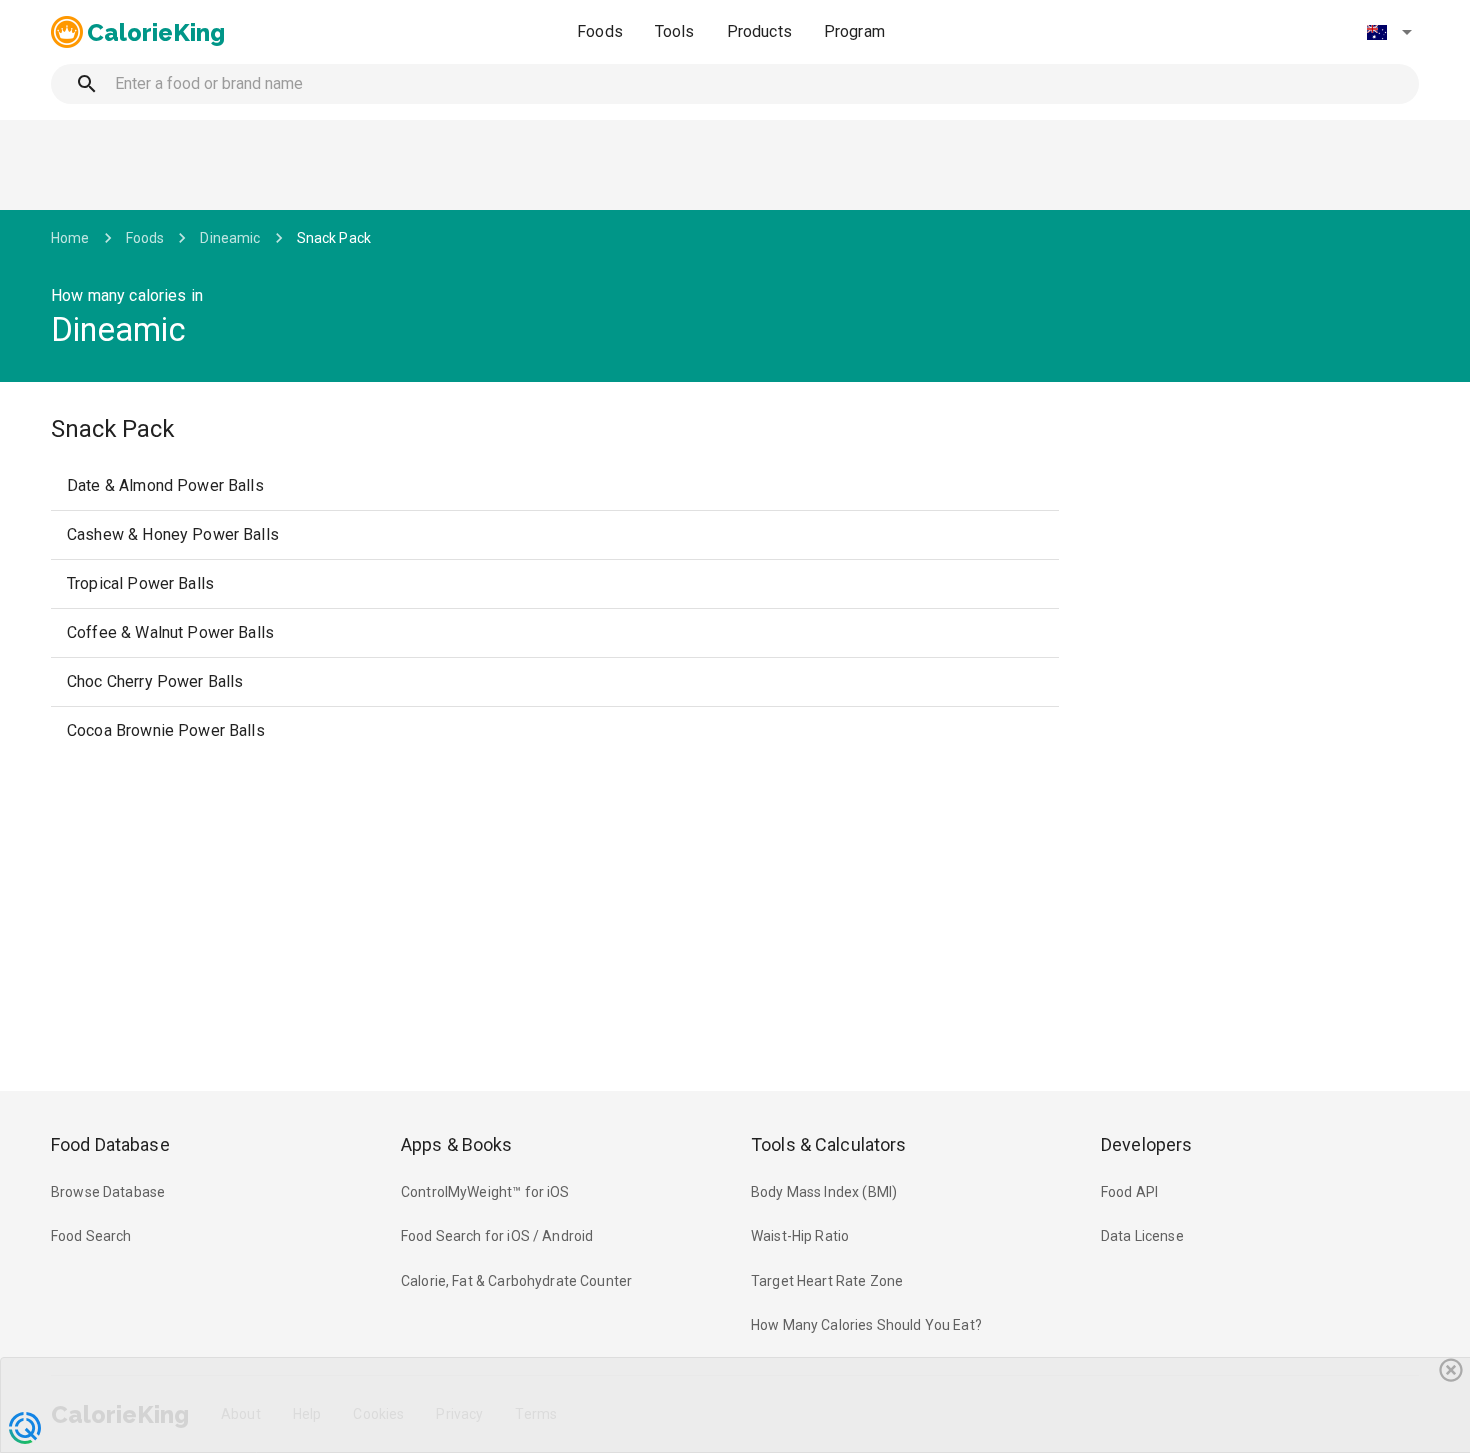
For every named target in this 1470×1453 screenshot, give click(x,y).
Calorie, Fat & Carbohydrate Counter (516, 1281)
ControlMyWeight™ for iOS (485, 1192)
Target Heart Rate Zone (827, 1281)
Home (70, 238)
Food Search (91, 1236)
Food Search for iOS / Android (497, 1236)
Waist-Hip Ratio (800, 1236)
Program (854, 31)
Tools (675, 31)
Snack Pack (334, 238)
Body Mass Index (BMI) (824, 1192)
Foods (600, 31)
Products (759, 31)
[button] (1389, 32)
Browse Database (108, 1192)
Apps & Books (457, 1144)
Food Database (110, 1144)
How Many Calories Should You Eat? (866, 1325)
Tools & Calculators (829, 1144)
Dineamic (230, 238)
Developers (1146, 1144)
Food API (1129, 1192)
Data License (1142, 1236)
